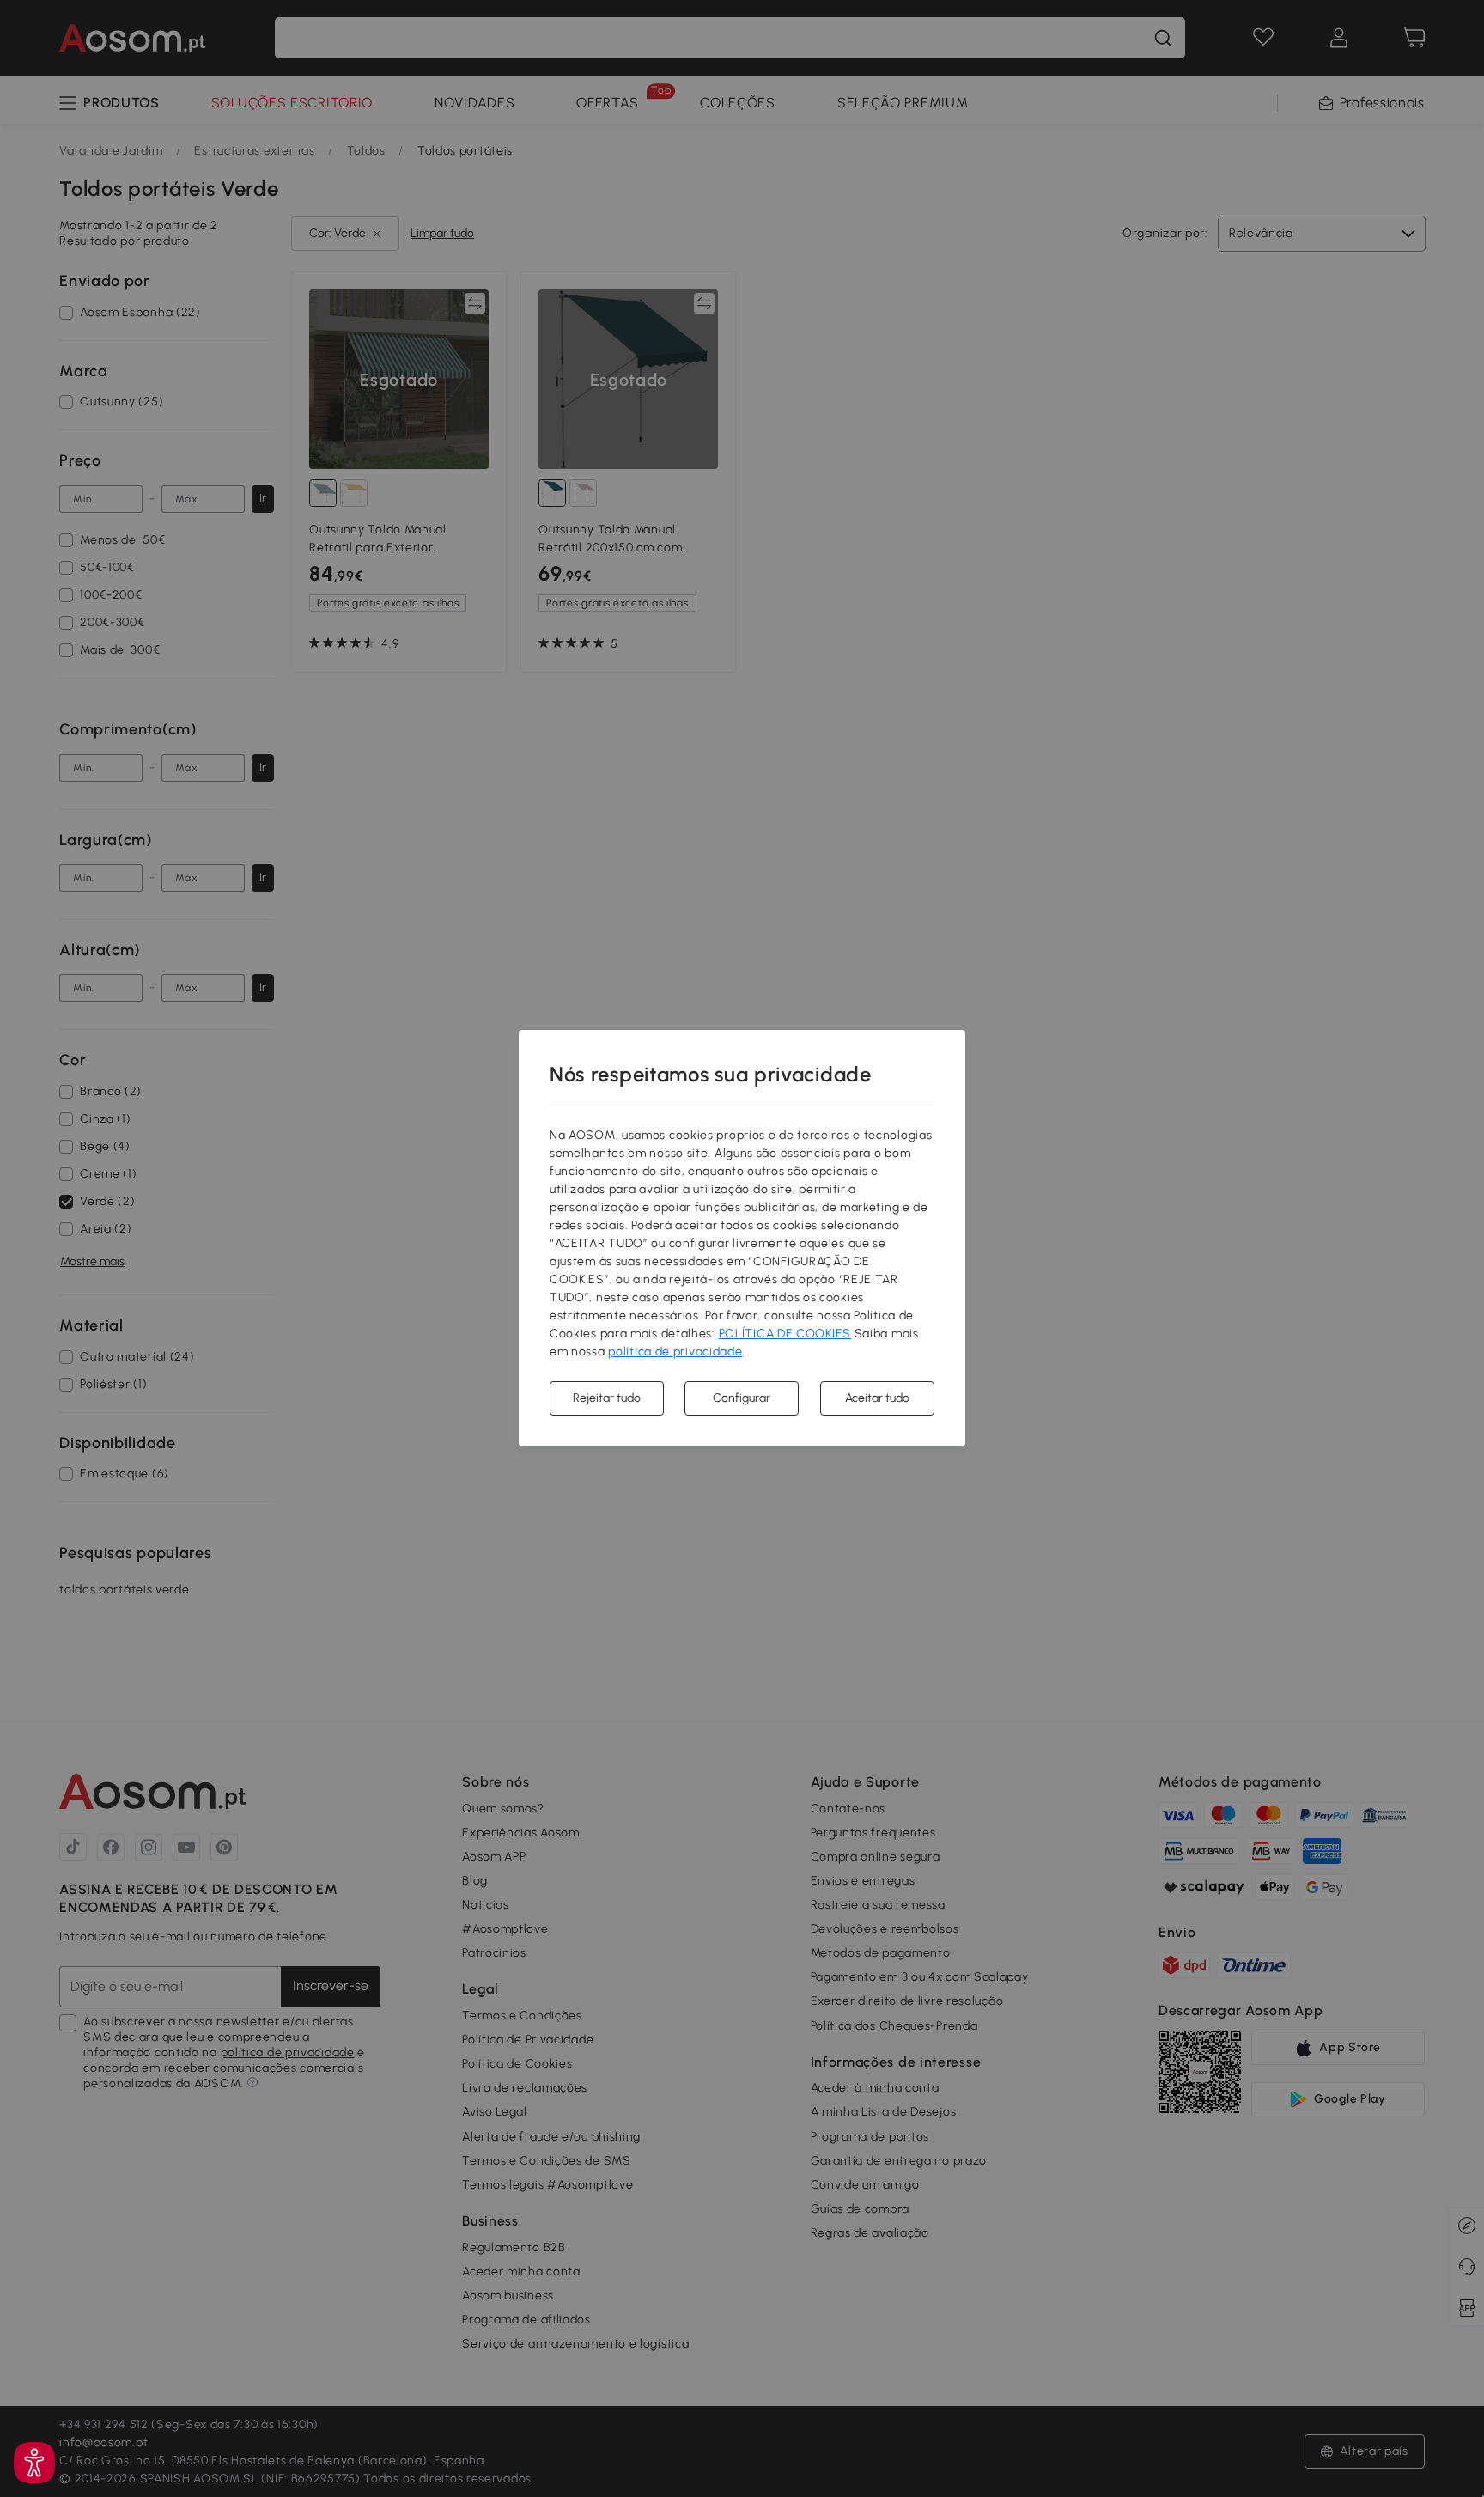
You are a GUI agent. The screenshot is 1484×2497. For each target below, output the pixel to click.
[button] (34, 2463)
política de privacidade (675, 1352)
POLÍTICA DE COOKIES (785, 1334)
